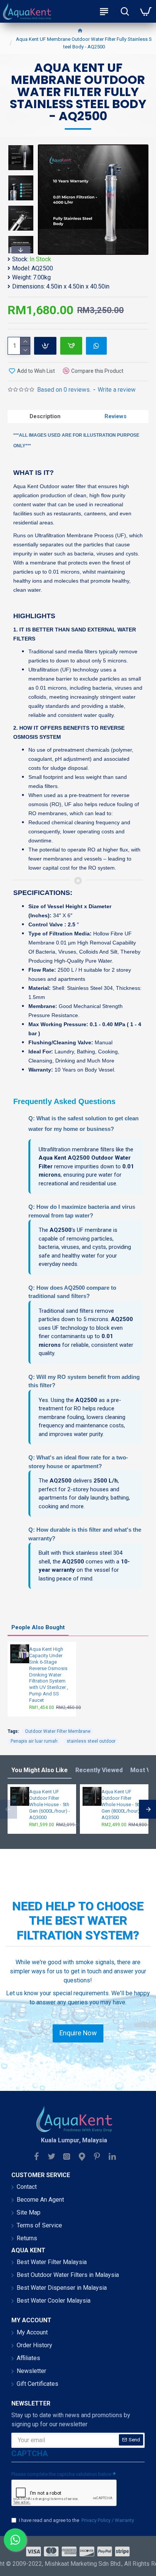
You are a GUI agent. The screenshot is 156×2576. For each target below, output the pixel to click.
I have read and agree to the (76, 2520)
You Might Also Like (40, 1770)
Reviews (115, 416)
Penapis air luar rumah (34, 1741)
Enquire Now (78, 2033)
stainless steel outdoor (91, 1741)
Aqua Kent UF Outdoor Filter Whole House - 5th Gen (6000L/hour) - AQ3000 (50, 1804)
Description (45, 416)
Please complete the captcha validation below (62, 2474)
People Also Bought (38, 1627)
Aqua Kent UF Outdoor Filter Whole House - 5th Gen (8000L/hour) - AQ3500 (122, 1804)
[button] (21, 146)
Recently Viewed (99, 1770)
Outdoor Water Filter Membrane (58, 1731)
